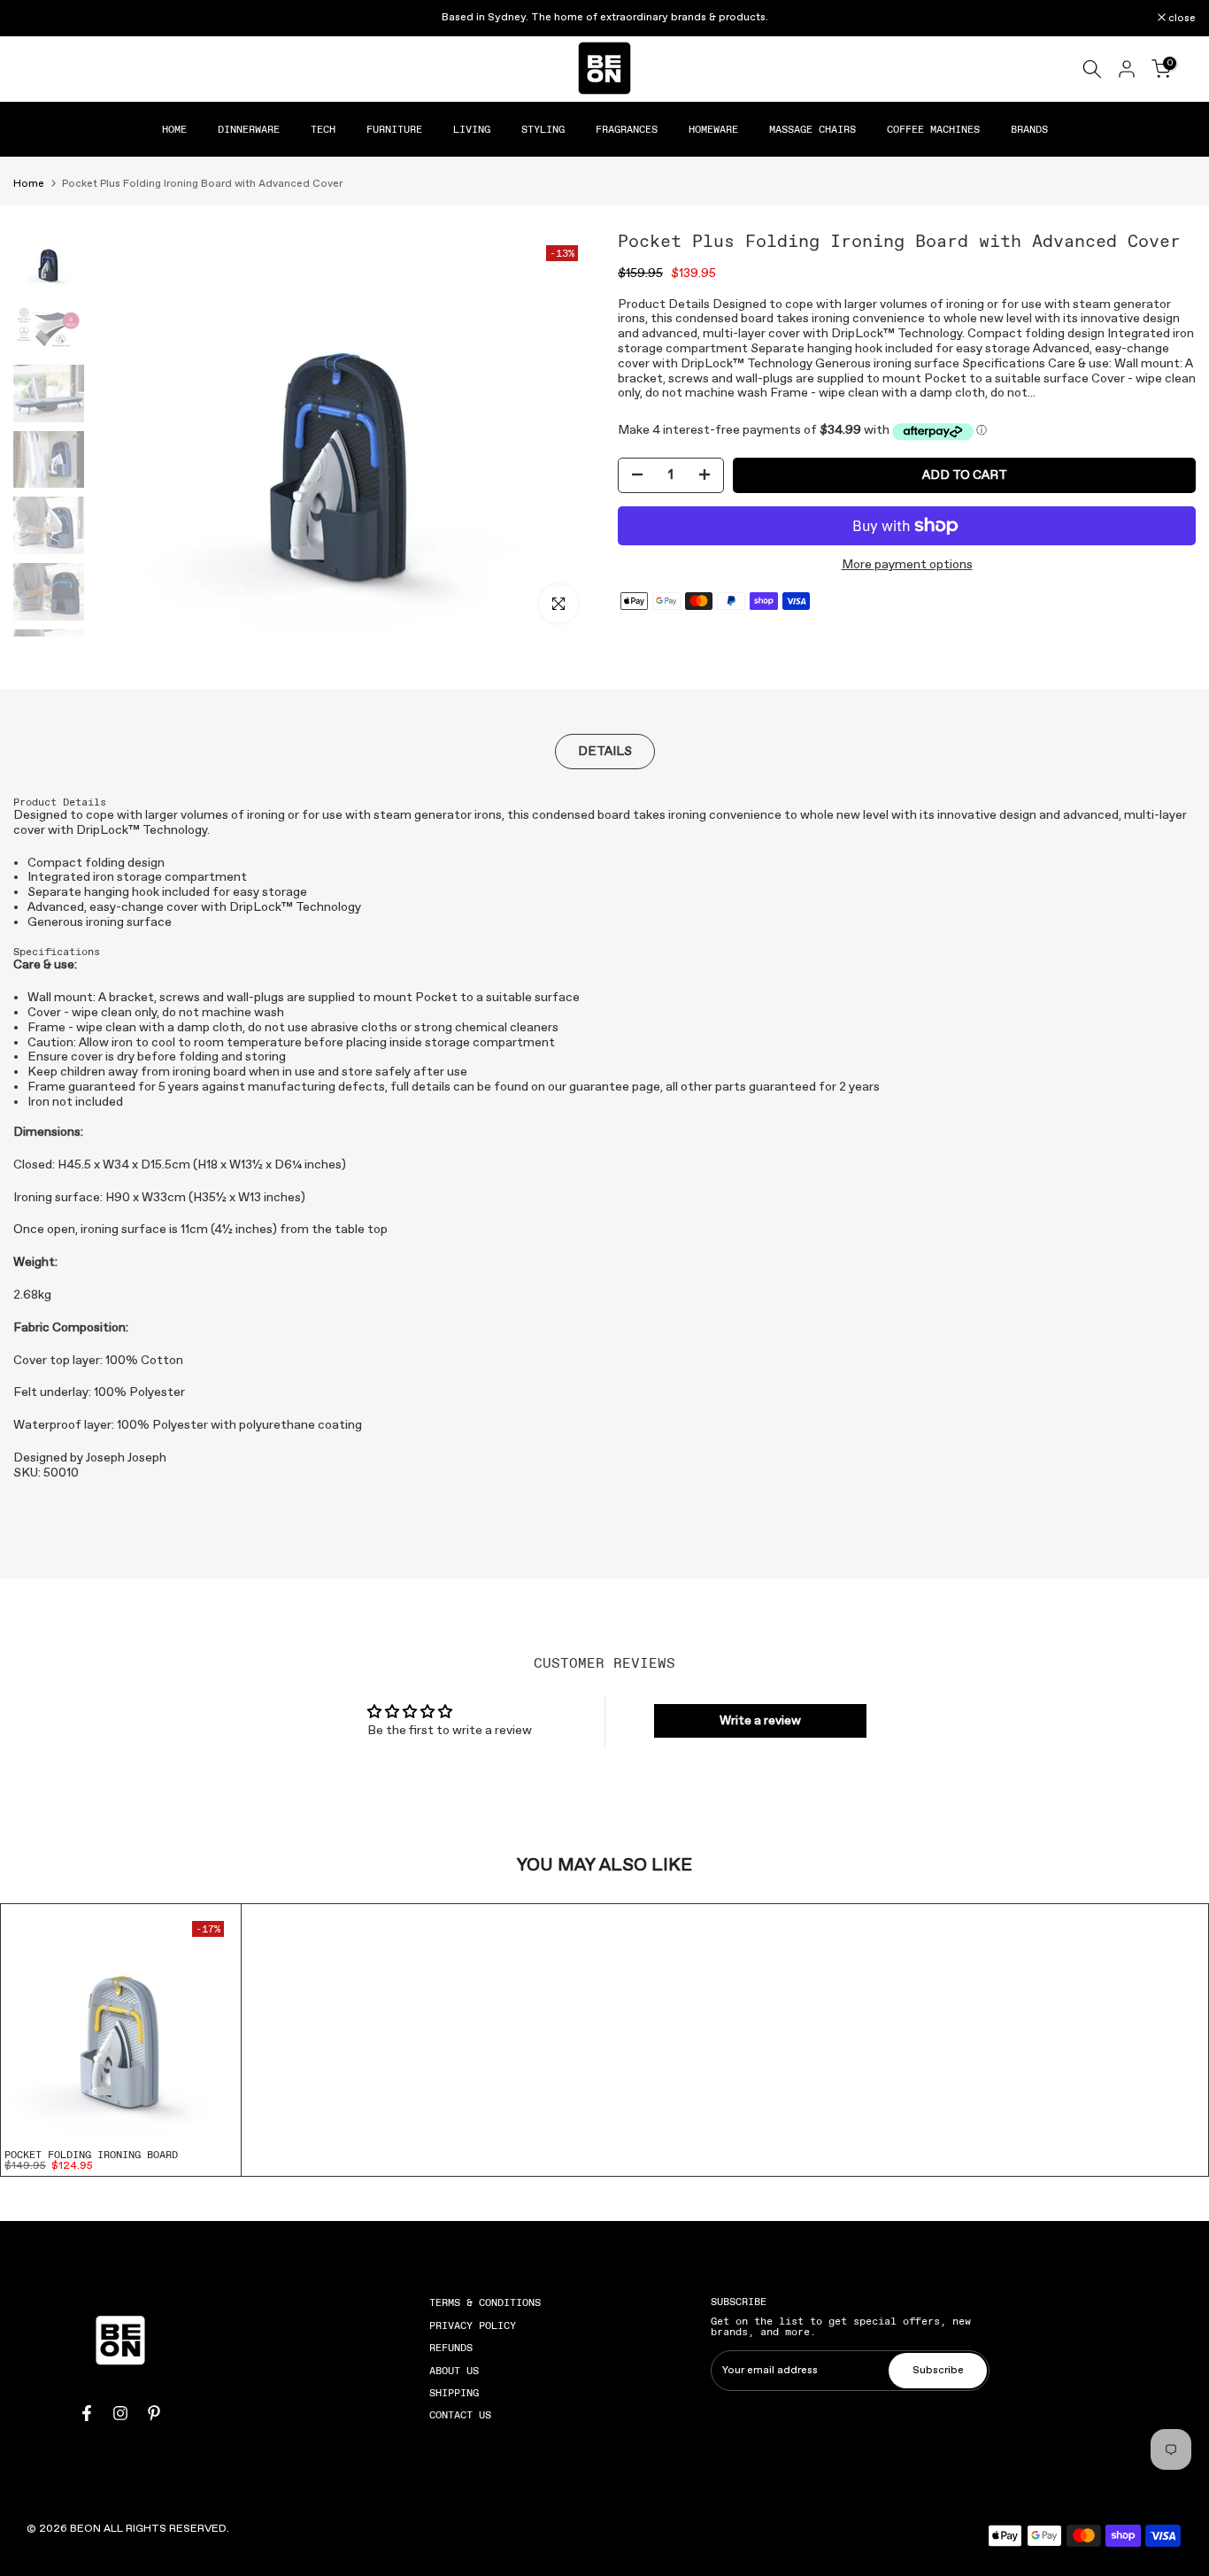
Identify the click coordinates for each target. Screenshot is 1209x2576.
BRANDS (1029, 129)
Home (29, 184)
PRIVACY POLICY (473, 2325)
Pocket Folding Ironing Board (91, 2155)
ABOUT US (454, 2371)
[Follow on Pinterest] (154, 2413)
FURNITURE (394, 129)
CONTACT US (460, 2415)
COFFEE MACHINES (933, 129)
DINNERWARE (249, 129)
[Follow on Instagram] (120, 2413)
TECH (323, 129)
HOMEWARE (713, 129)
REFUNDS (451, 2348)
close (36, 19)
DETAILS (605, 751)
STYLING (543, 129)
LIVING (472, 129)
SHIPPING (454, 2393)
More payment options (907, 565)
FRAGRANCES (627, 129)
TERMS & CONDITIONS (485, 2302)
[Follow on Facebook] (87, 2413)
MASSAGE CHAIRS (812, 129)
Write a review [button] (760, 1721)
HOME (174, 129)
